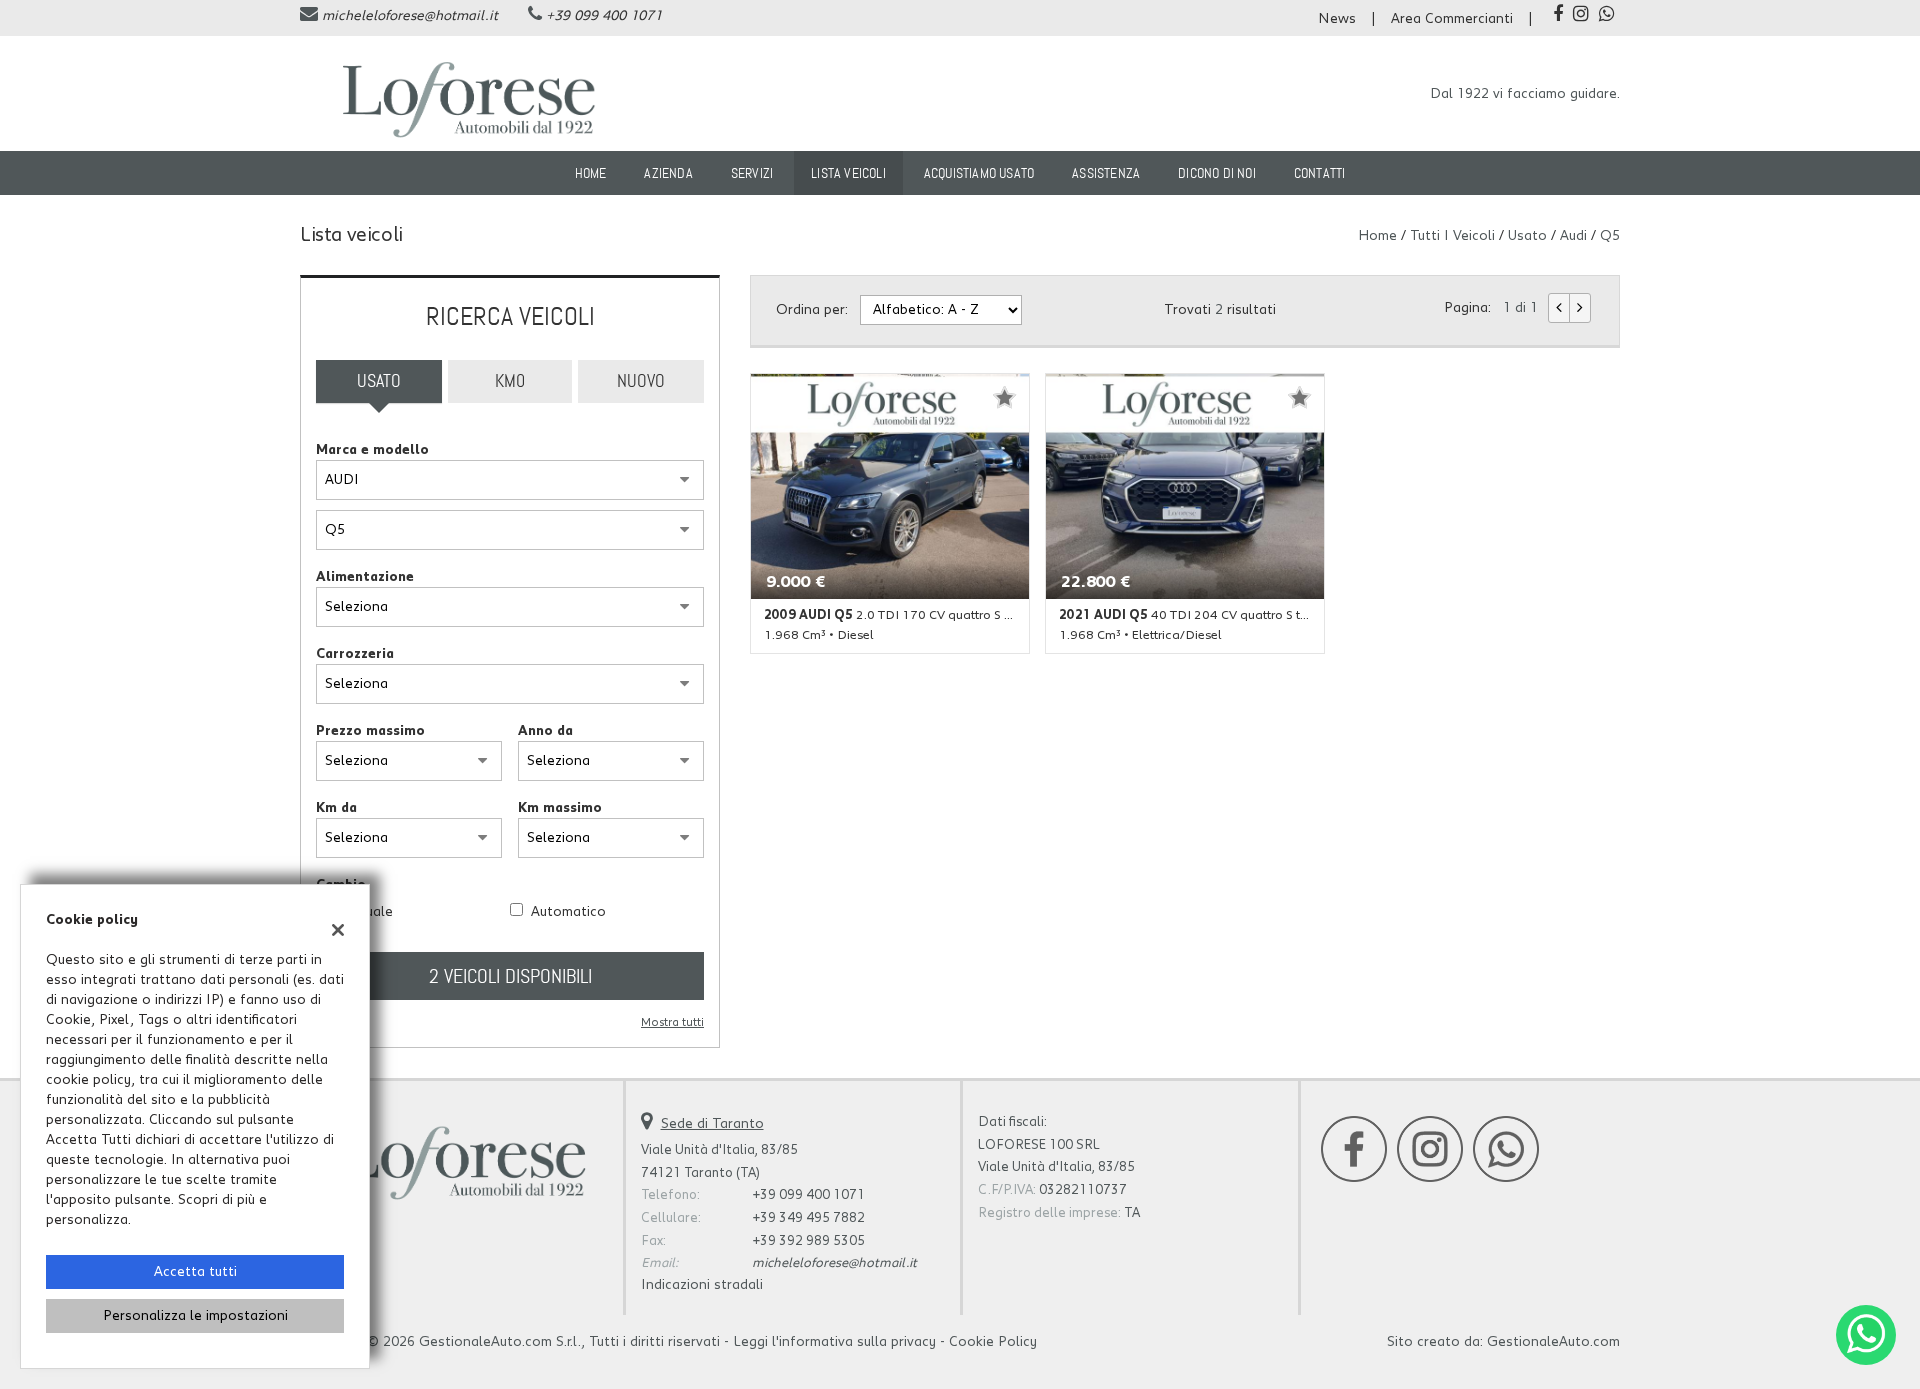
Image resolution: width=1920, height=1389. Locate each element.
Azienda (668, 173)
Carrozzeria (355, 654)
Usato (379, 381)
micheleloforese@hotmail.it (410, 16)
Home (591, 173)
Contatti (1320, 173)
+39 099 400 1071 (604, 16)
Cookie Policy (993, 1342)
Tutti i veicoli (1452, 236)
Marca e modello (372, 450)
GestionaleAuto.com (1553, 1342)
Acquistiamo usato (979, 173)
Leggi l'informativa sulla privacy (834, 1342)
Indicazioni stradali (702, 1285)
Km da (336, 808)
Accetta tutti (195, 1272)
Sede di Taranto (712, 1124)
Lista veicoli (848, 173)
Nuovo (641, 381)
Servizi (752, 173)
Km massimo (560, 808)
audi (1573, 236)
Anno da (545, 731)
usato (1527, 236)
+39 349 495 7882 (808, 1218)
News (1337, 19)
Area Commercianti (1452, 19)
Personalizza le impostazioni (195, 1316)
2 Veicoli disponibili (510, 976)
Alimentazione (365, 577)
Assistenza (1106, 173)
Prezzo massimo (370, 731)
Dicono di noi (1217, 173)
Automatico (568, 912)
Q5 (1610, 236)
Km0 (510, 381)
